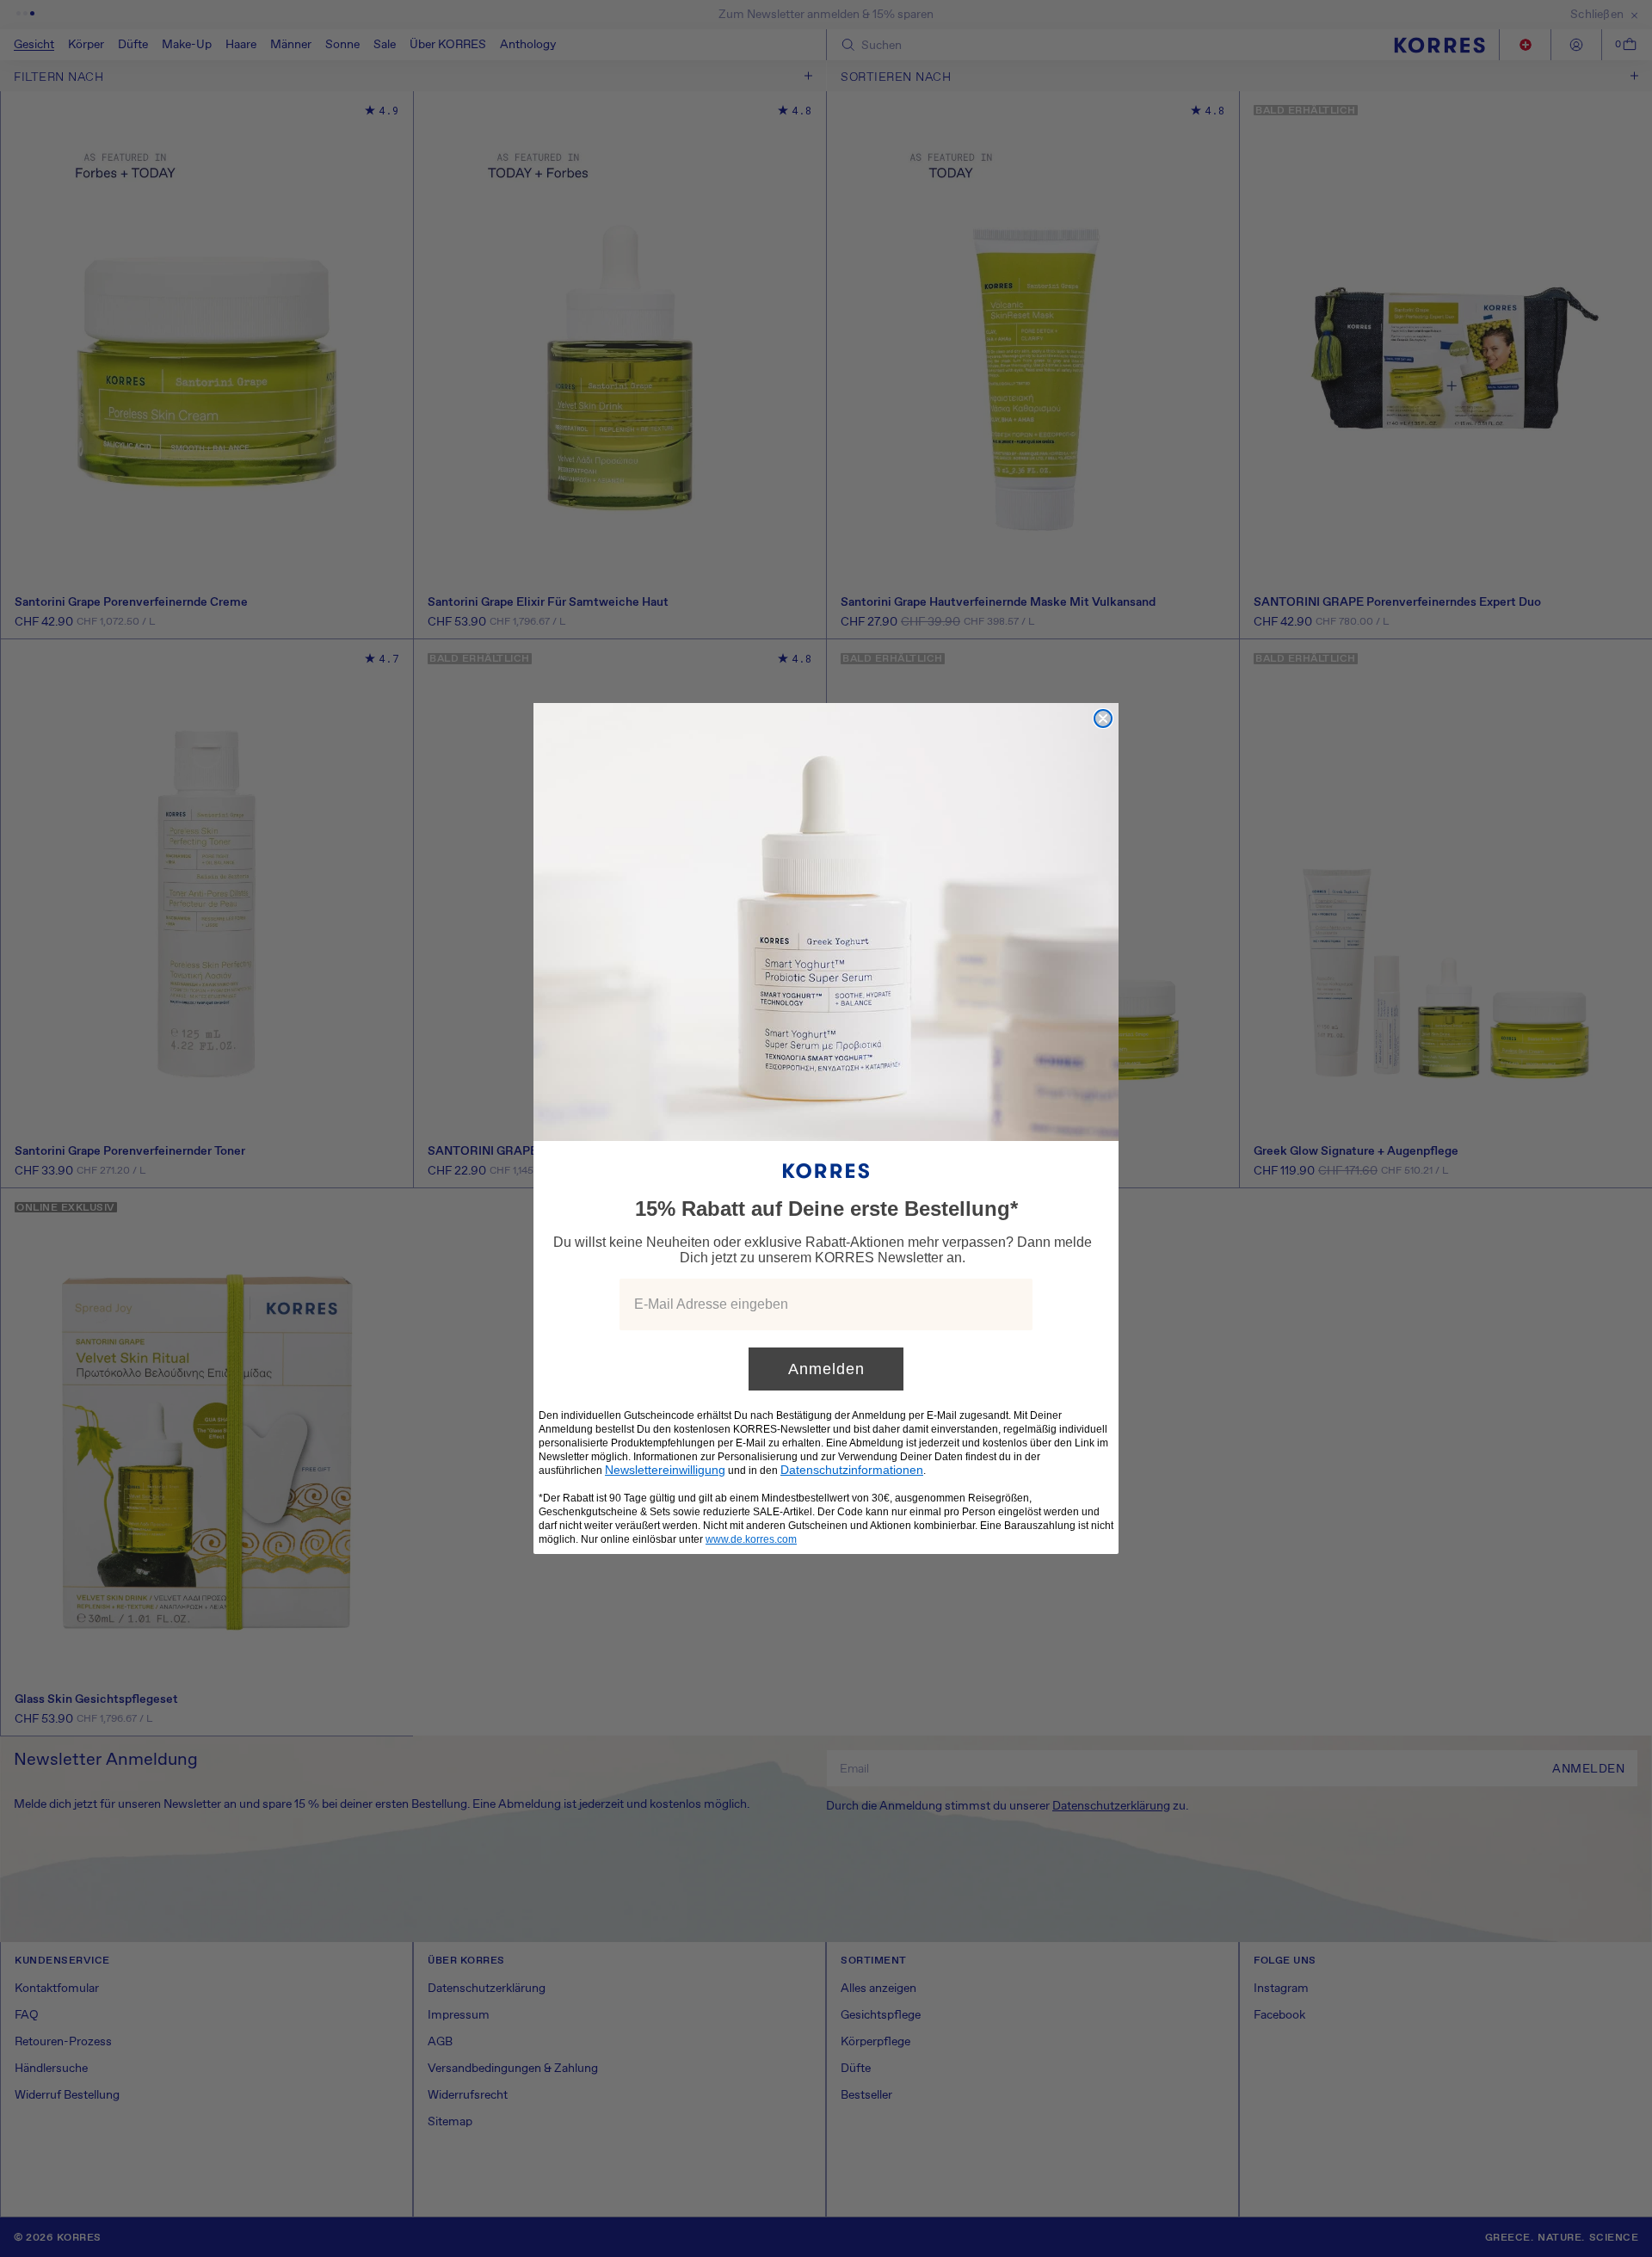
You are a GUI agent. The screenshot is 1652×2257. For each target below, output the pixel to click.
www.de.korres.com (751, 1539)
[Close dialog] (1103, 718)
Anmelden (826, 1369)
